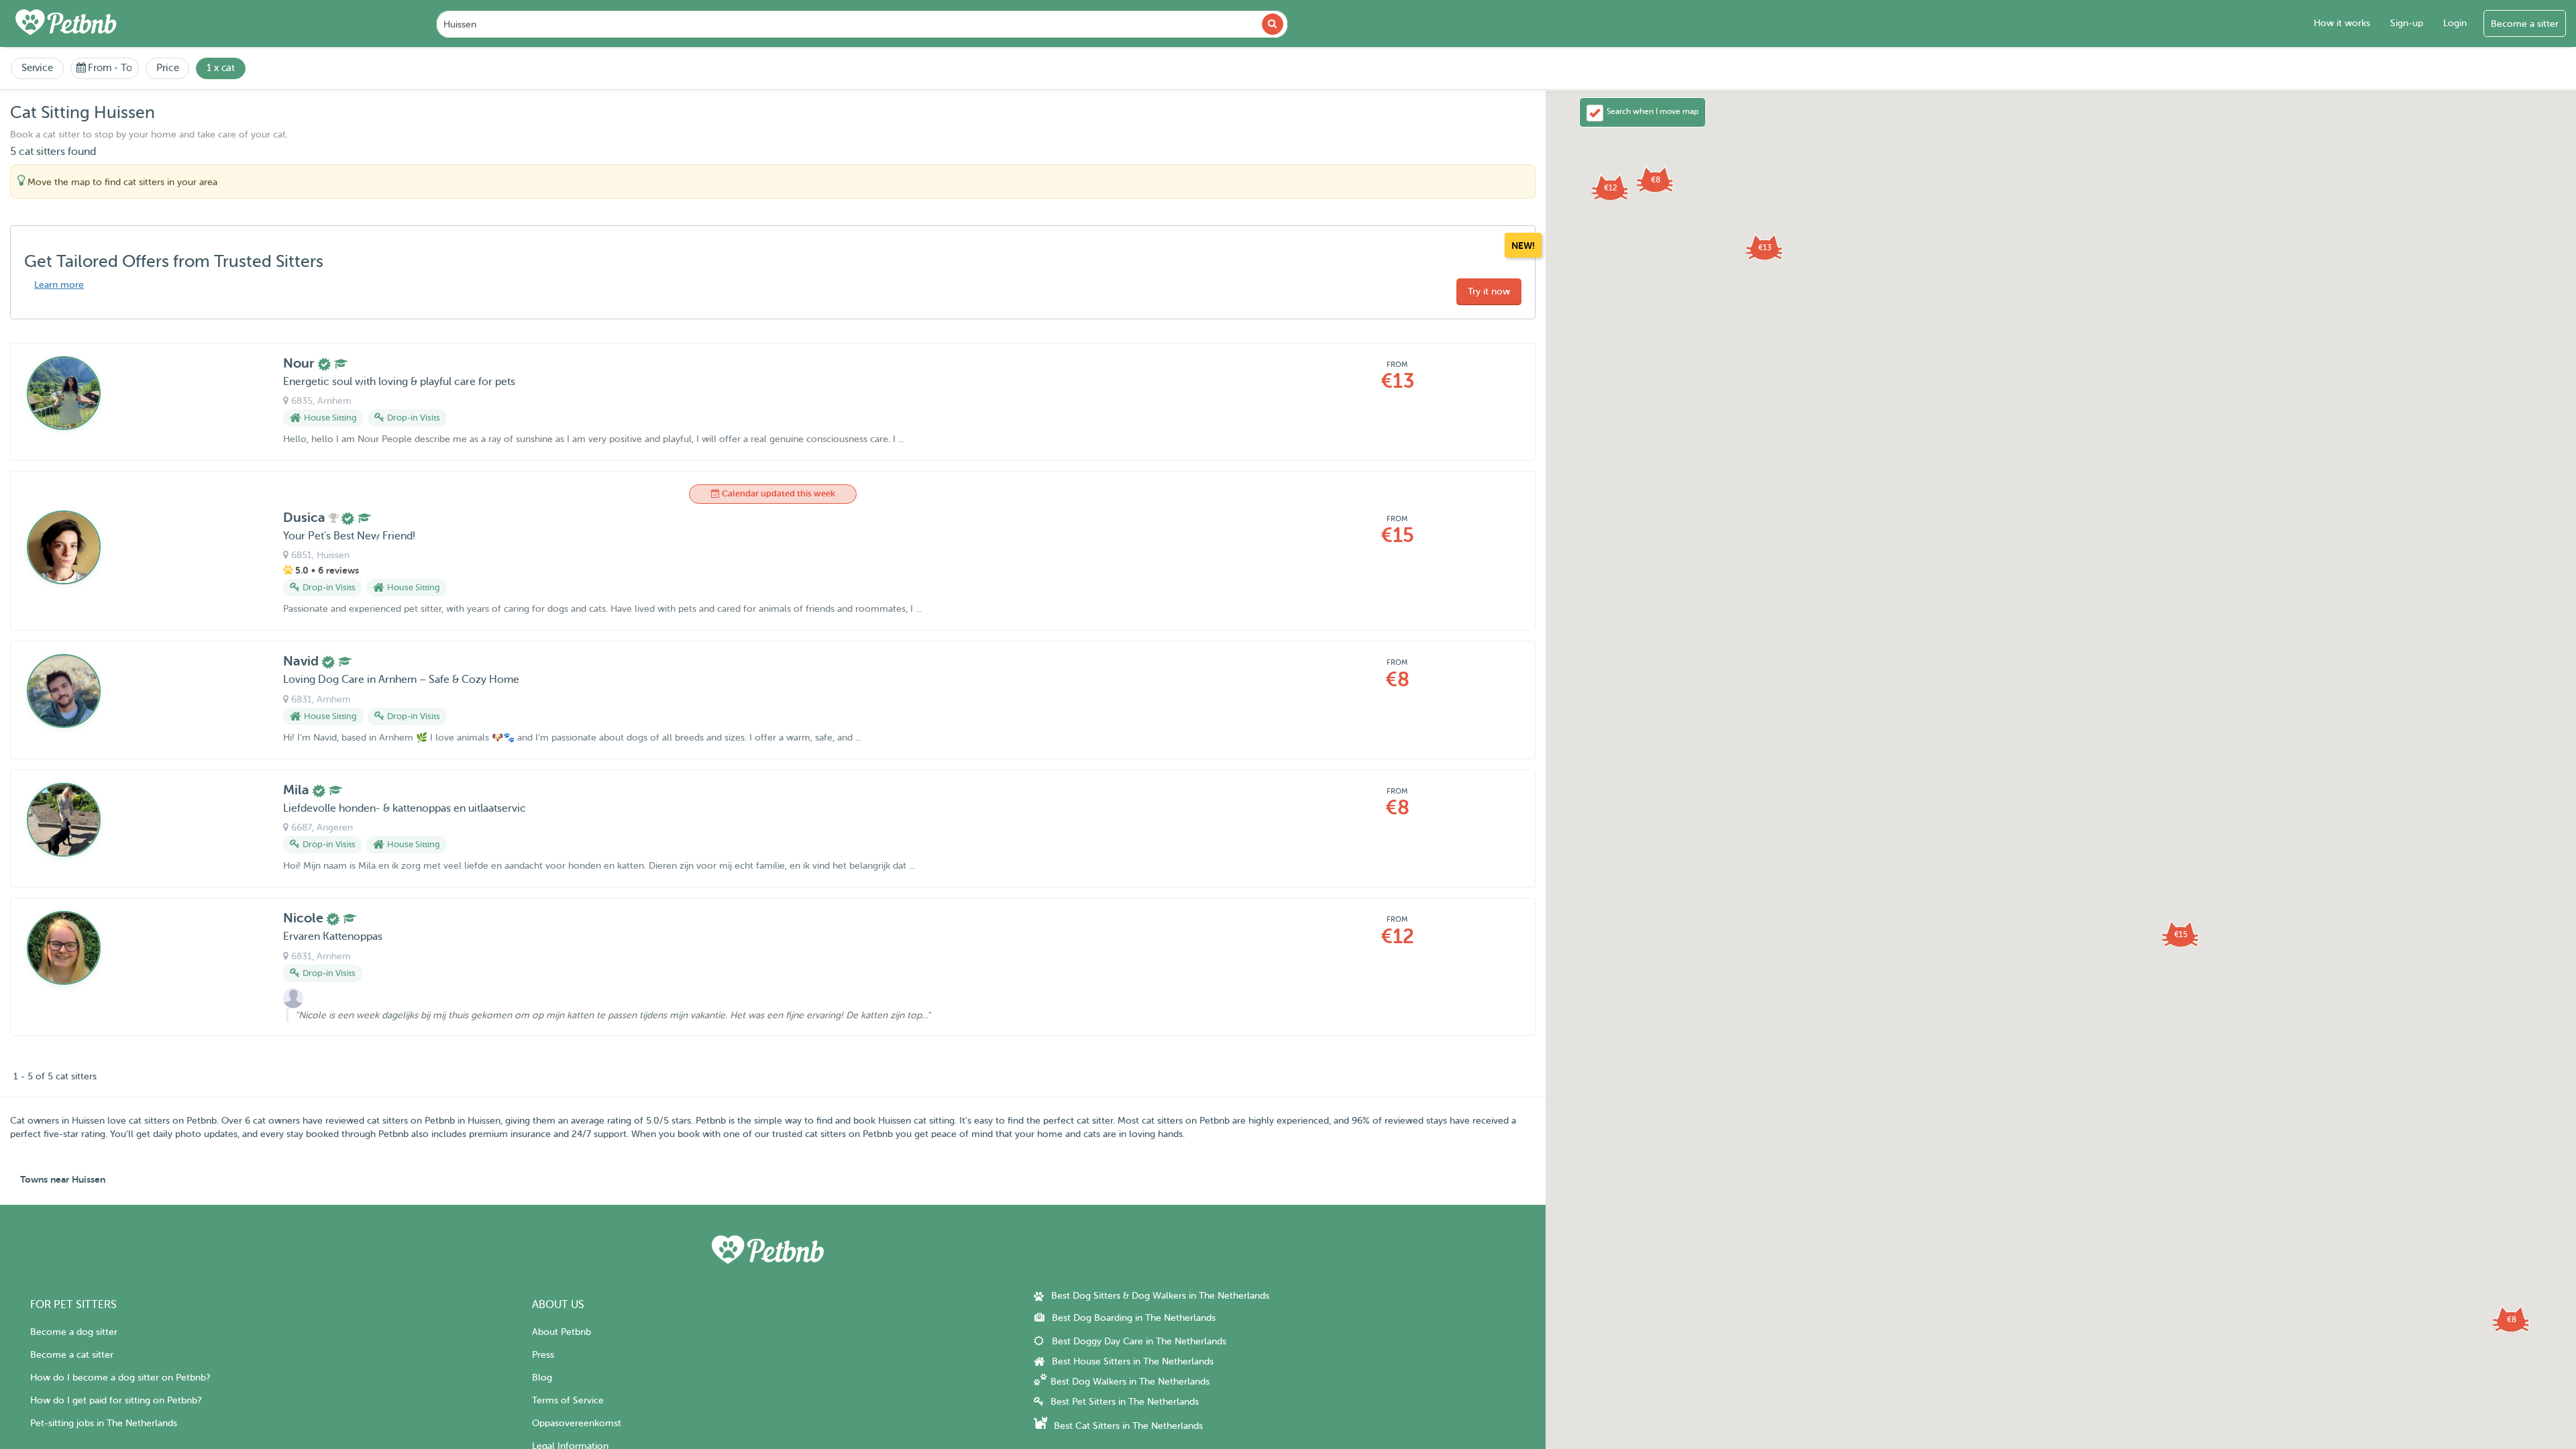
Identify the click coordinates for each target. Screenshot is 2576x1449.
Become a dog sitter (74, 1332)
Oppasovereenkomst (577, 1423)
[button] (1765, 248)
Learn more (59, 285)
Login (2455, 23)
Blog (542, 1378)
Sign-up (2407, 23)
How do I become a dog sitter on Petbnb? (120, 1378)
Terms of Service (568, 1400)
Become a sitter (2525, 24)
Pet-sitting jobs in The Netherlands (104, 1423)
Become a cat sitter (72, 1355)
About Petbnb (561, 1332)
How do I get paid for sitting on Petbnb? (116, 1400)
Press (543, 1355)
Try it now (1489, 291)
